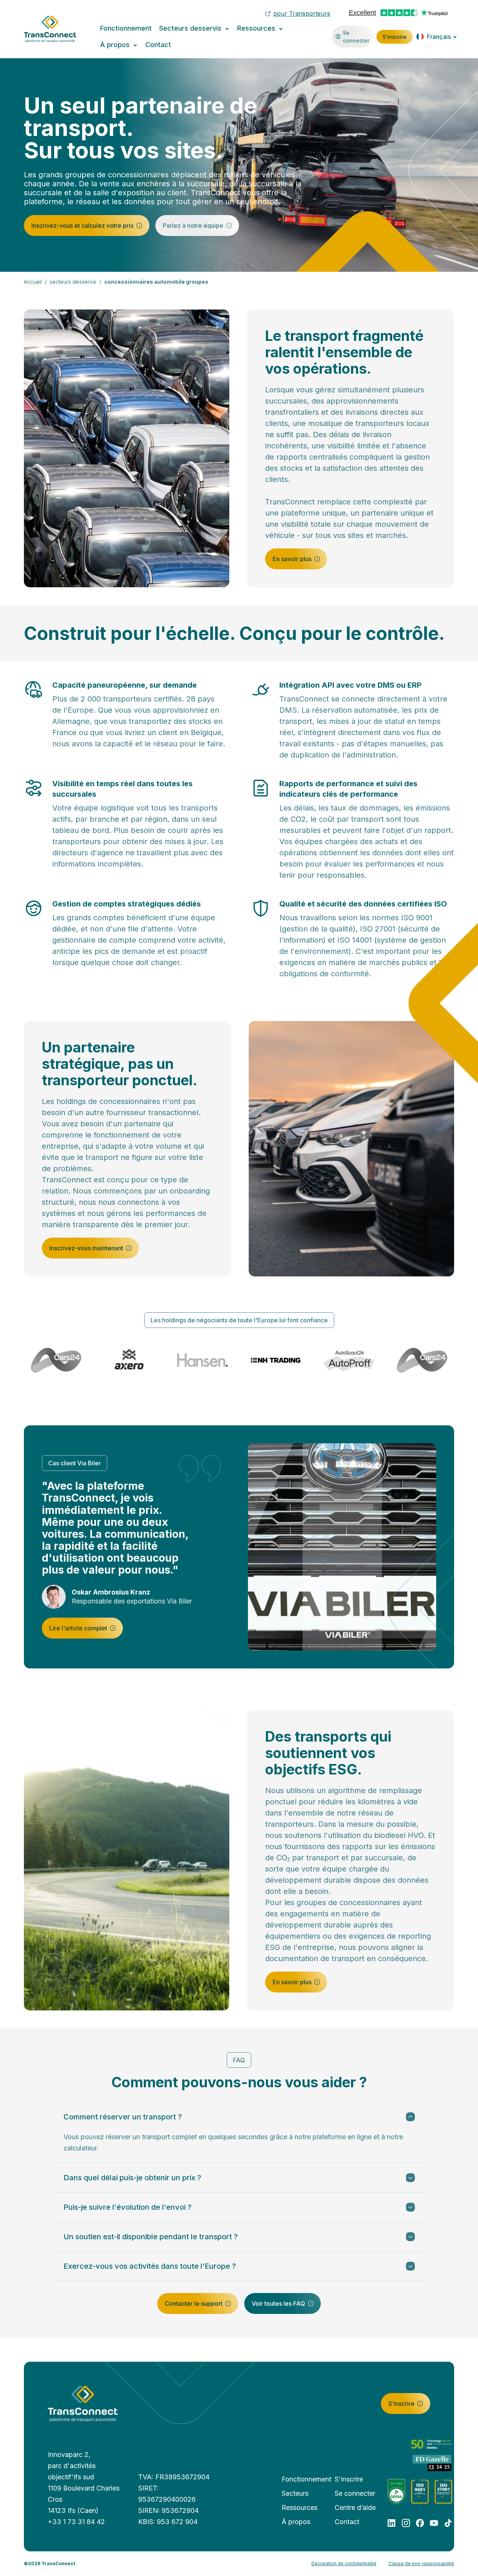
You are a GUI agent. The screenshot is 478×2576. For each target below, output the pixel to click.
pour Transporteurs (302, 13)
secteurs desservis (73, 282)
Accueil (33, 282)
